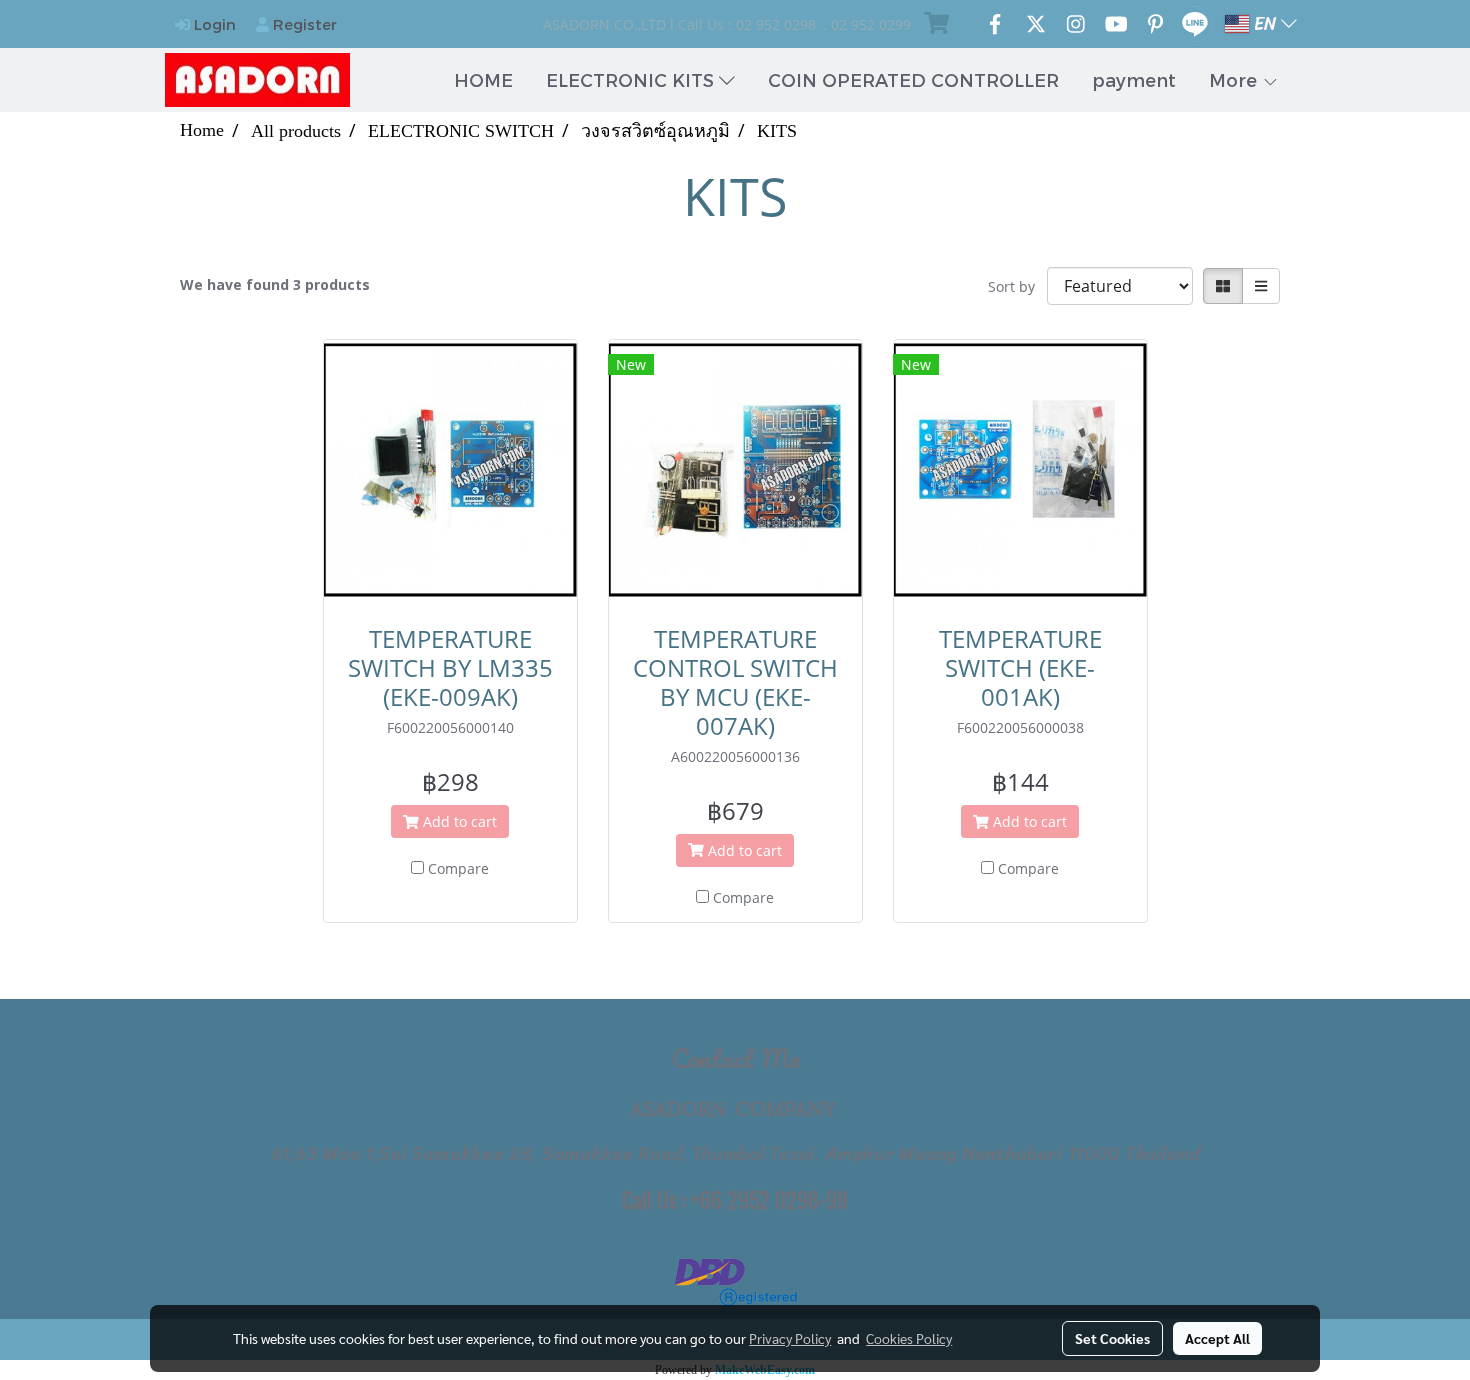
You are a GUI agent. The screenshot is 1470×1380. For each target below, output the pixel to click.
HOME (483, 79)
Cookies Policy (909, 1338)
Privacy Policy (790, 1338)
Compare (458, 868)
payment (1134, 79)
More (1235, 79)
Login (213, 24)
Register (303, 24)
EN (1265, 24)
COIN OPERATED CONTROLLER (913, 79)
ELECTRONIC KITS (632, 79)
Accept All (1217, 1338)
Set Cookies (1112, 1338)
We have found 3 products (275, 284)
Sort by (1017, 286)
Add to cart (458, 821)
